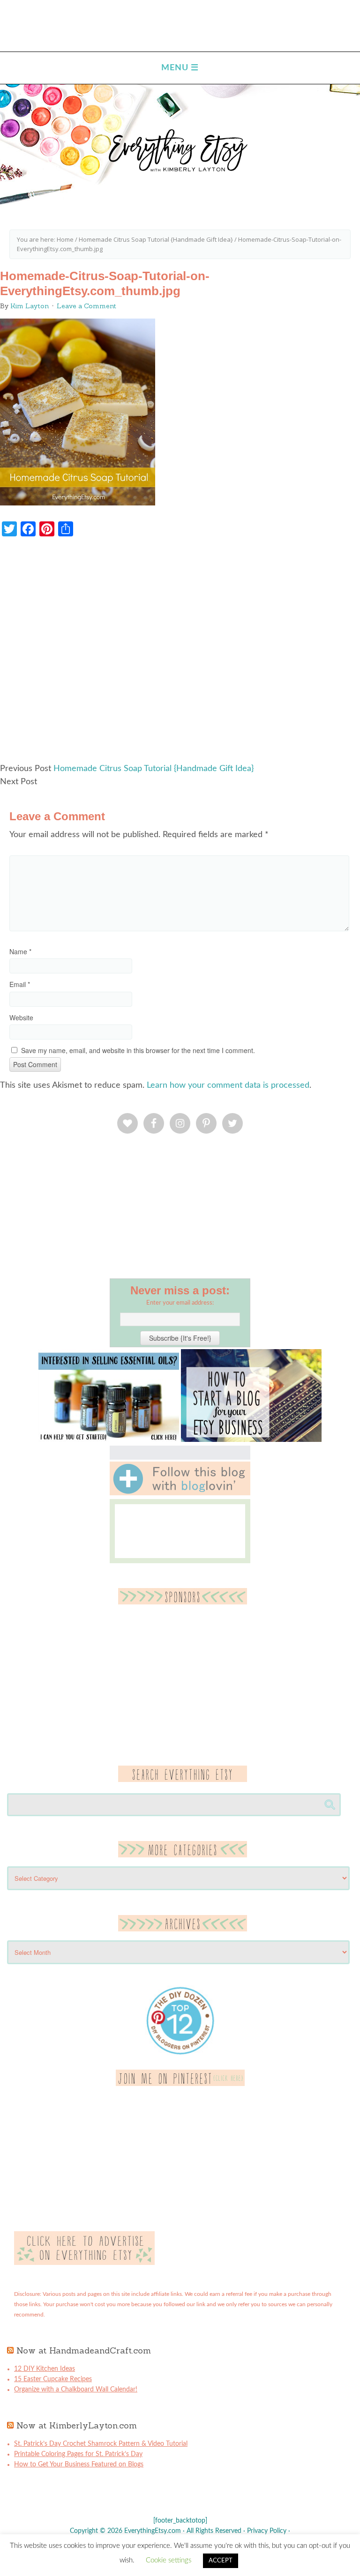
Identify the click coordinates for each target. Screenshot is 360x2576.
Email (20, 984)
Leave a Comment (86, 306)
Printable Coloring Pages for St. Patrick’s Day (78, 2454)
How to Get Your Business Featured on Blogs (79, 2465)
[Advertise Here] (84, 2263)
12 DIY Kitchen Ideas (45, 2369)
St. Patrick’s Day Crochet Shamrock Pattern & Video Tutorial (101, 2444)
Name (20, 951)
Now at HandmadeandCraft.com (84, 2350)
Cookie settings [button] (169, 2560)
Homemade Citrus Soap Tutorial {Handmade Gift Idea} (154, 769)
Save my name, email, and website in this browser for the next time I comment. (138, 1050)
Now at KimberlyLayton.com (77, 2425)
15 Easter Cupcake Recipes (53, 2379)
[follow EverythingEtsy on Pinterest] (180, 2084)
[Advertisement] (180, 654)
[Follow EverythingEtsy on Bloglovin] (180, 1493)
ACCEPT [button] (221, 2561)
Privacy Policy (267, 2531)
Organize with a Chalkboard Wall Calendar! (76, 2390)
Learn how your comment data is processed (228, 1085)
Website (21, 1017)
